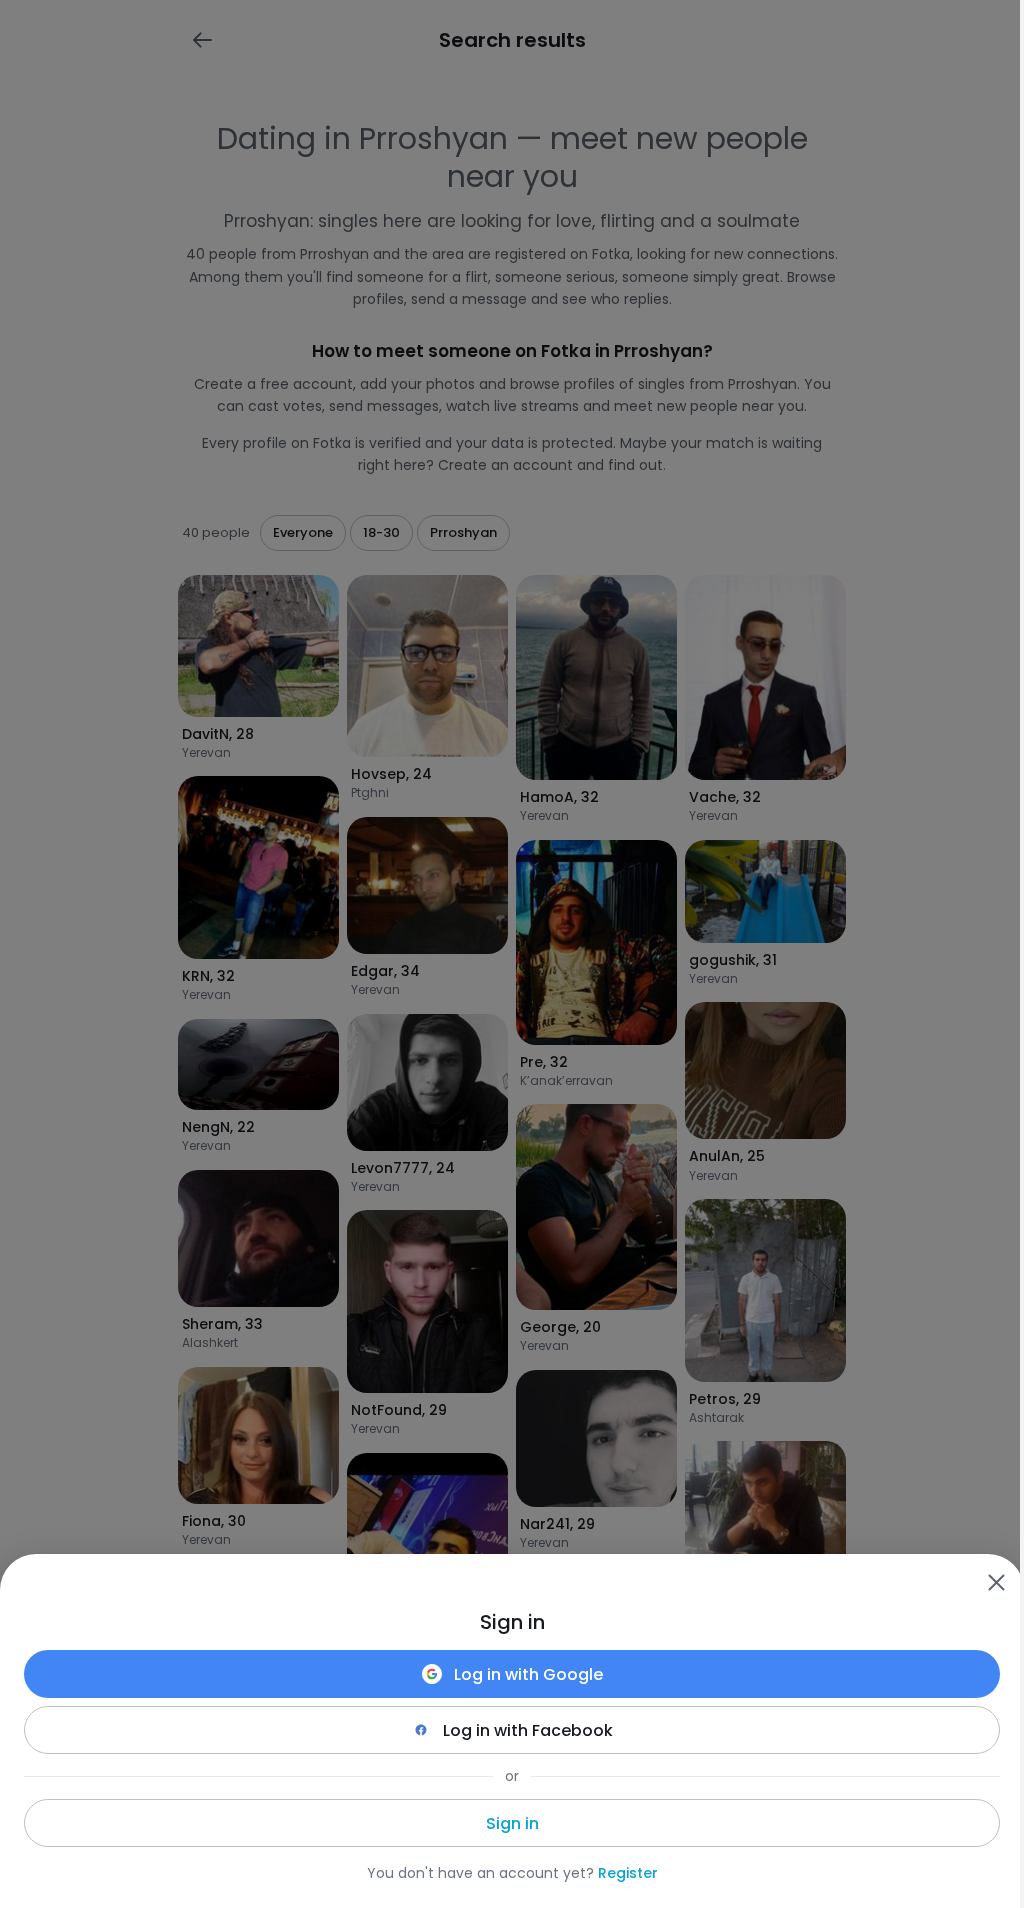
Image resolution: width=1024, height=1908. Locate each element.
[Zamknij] (996, 1582)
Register (628, 1873)
